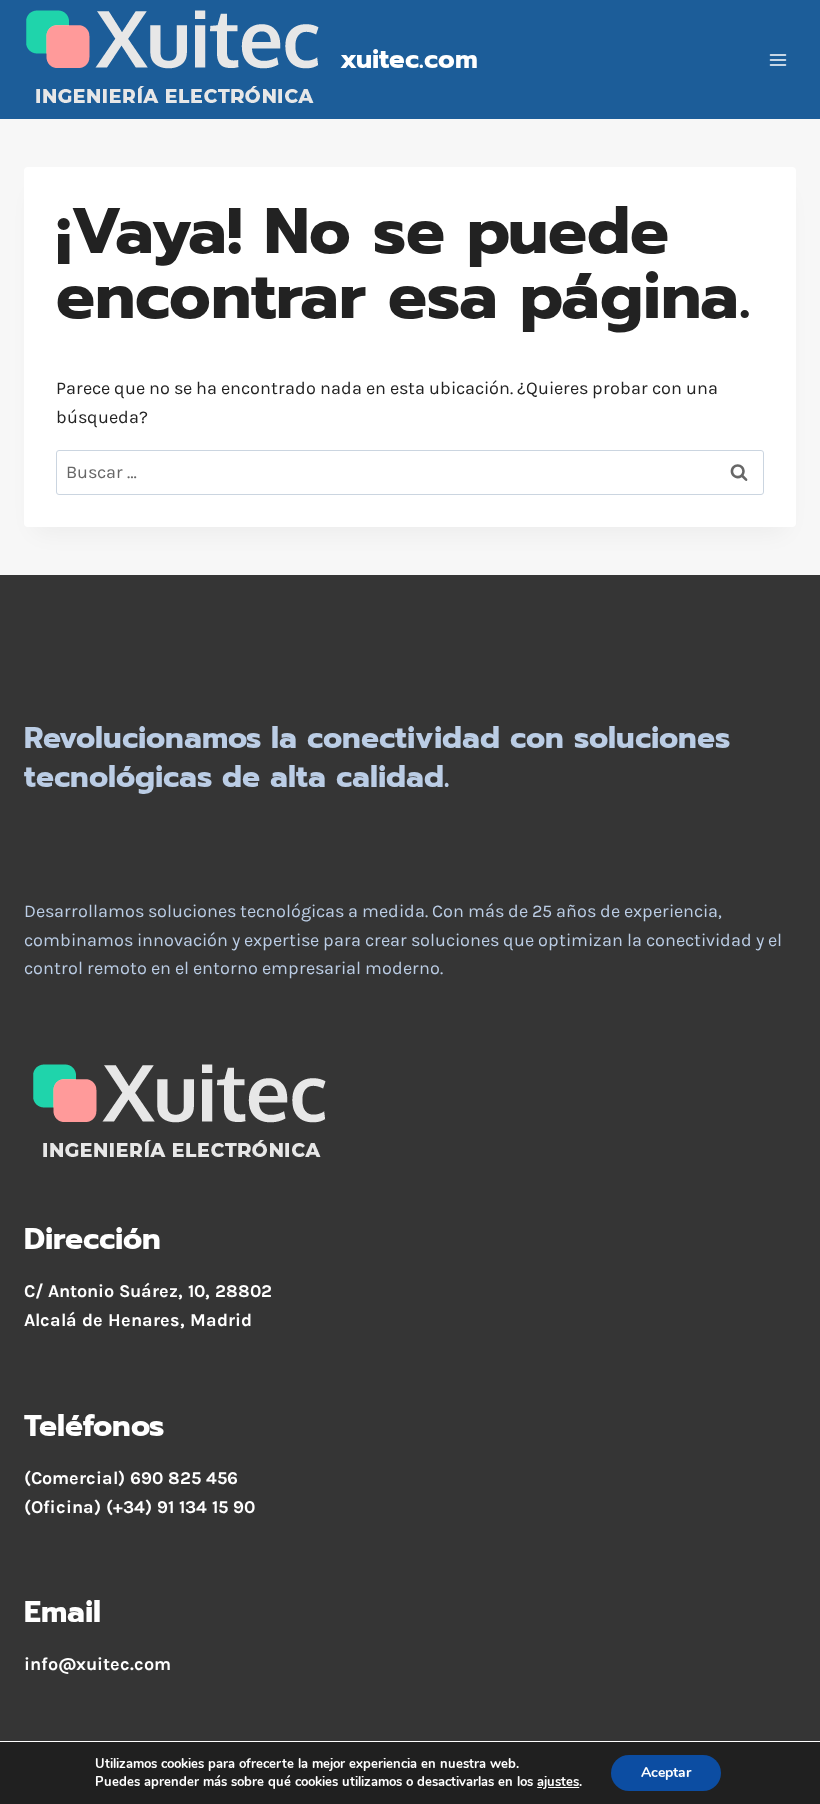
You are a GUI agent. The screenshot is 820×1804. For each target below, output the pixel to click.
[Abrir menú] (777, 59)
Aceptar (666, 1772)
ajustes (558, 1782)
